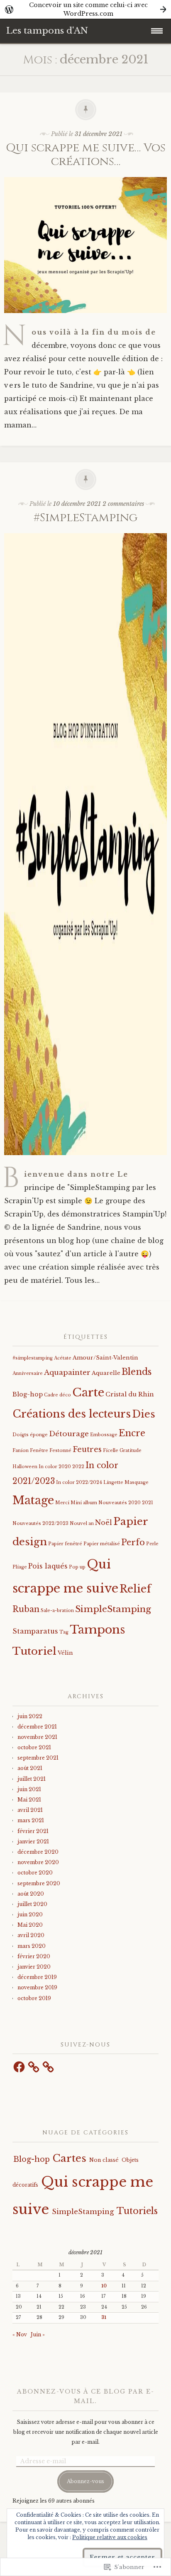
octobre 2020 (35, 1873)
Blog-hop (28, 1394)
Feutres (87, 1449)
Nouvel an (82, 1524)
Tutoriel (34, 1651)
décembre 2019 (37, 1977)
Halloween (25, 1467)
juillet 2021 (32, 1779)
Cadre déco (57, 1395)
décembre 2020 (38, 1852)
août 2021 (30, 1768)
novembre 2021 (37, 1737)
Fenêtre (39, 1451)
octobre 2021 (34, 1747)
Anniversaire (28, 1373)
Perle (152, 1544)
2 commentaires (123, 504)
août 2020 (31, 1894)
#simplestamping (33, 1358)
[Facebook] (19, 2067)
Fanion (21, 1451)
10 (104, 2286)
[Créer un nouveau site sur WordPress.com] (85, 9)
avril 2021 (30, 1810)
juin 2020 (30, 1914)
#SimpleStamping (85, 518)
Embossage (104, 1435)
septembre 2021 (38, 1758)
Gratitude (131, 1451)
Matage (33, 1500)
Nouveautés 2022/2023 (40, 1524)
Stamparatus (35, 1631)
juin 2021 (29, 1789)
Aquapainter (67, 1373)
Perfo (133, 1542)
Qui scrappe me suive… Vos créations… (86, 155)
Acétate (63, 1358)
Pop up (77, 1567)
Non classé (104, 2160)
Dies (144, 1414)
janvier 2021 (33, 1842)
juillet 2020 (32, 1904)
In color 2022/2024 (79, 1482)
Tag (64, 1632)
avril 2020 (31, 1935)
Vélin (65, 1653)
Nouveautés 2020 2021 (126, 1503)
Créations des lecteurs (72, 1414)
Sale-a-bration (57, 1611)
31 (104, 2317)
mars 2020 (32, 1946)
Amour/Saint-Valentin (105, 1358)
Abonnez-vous (85, 2481)
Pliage (20, 1567)
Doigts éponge (30, 1435)
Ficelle (111, 1451)
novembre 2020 (38, 1862)
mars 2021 (31, 1820)
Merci (62, 1503)
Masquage (137, 1482)
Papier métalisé (102, 1544)
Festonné (60, 1451)
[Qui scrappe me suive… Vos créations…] (85, 319)
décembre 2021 (37, 1727)
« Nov (20, 2334)
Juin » (38, 2334)
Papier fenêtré (65, 1544)
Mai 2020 (30, 1925)
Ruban (26, 1609)
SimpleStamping (113, 1609)
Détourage (69, 1434)
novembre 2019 (37, 1987)
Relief (135, 1589)
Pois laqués (48, 1566)
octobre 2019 (34, 1998)
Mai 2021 (29, 1800)
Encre (132, 1433)
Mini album (84, 1503)
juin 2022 (30, 1716)
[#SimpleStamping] (85, 1161)
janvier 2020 (34, 1967)
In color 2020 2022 (61, 1467)
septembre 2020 (39, 1883)
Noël (104, 1523)
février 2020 (34, 1956)
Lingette (113, 1482)
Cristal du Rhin (130, 1394)
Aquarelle (106, 1373)
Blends (137, 1372)
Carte (88, 1392)
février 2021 (33, 1831)
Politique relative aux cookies (110, 2537)
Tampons (97, 1629)
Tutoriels (137, 2211)
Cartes (70, 2158)
